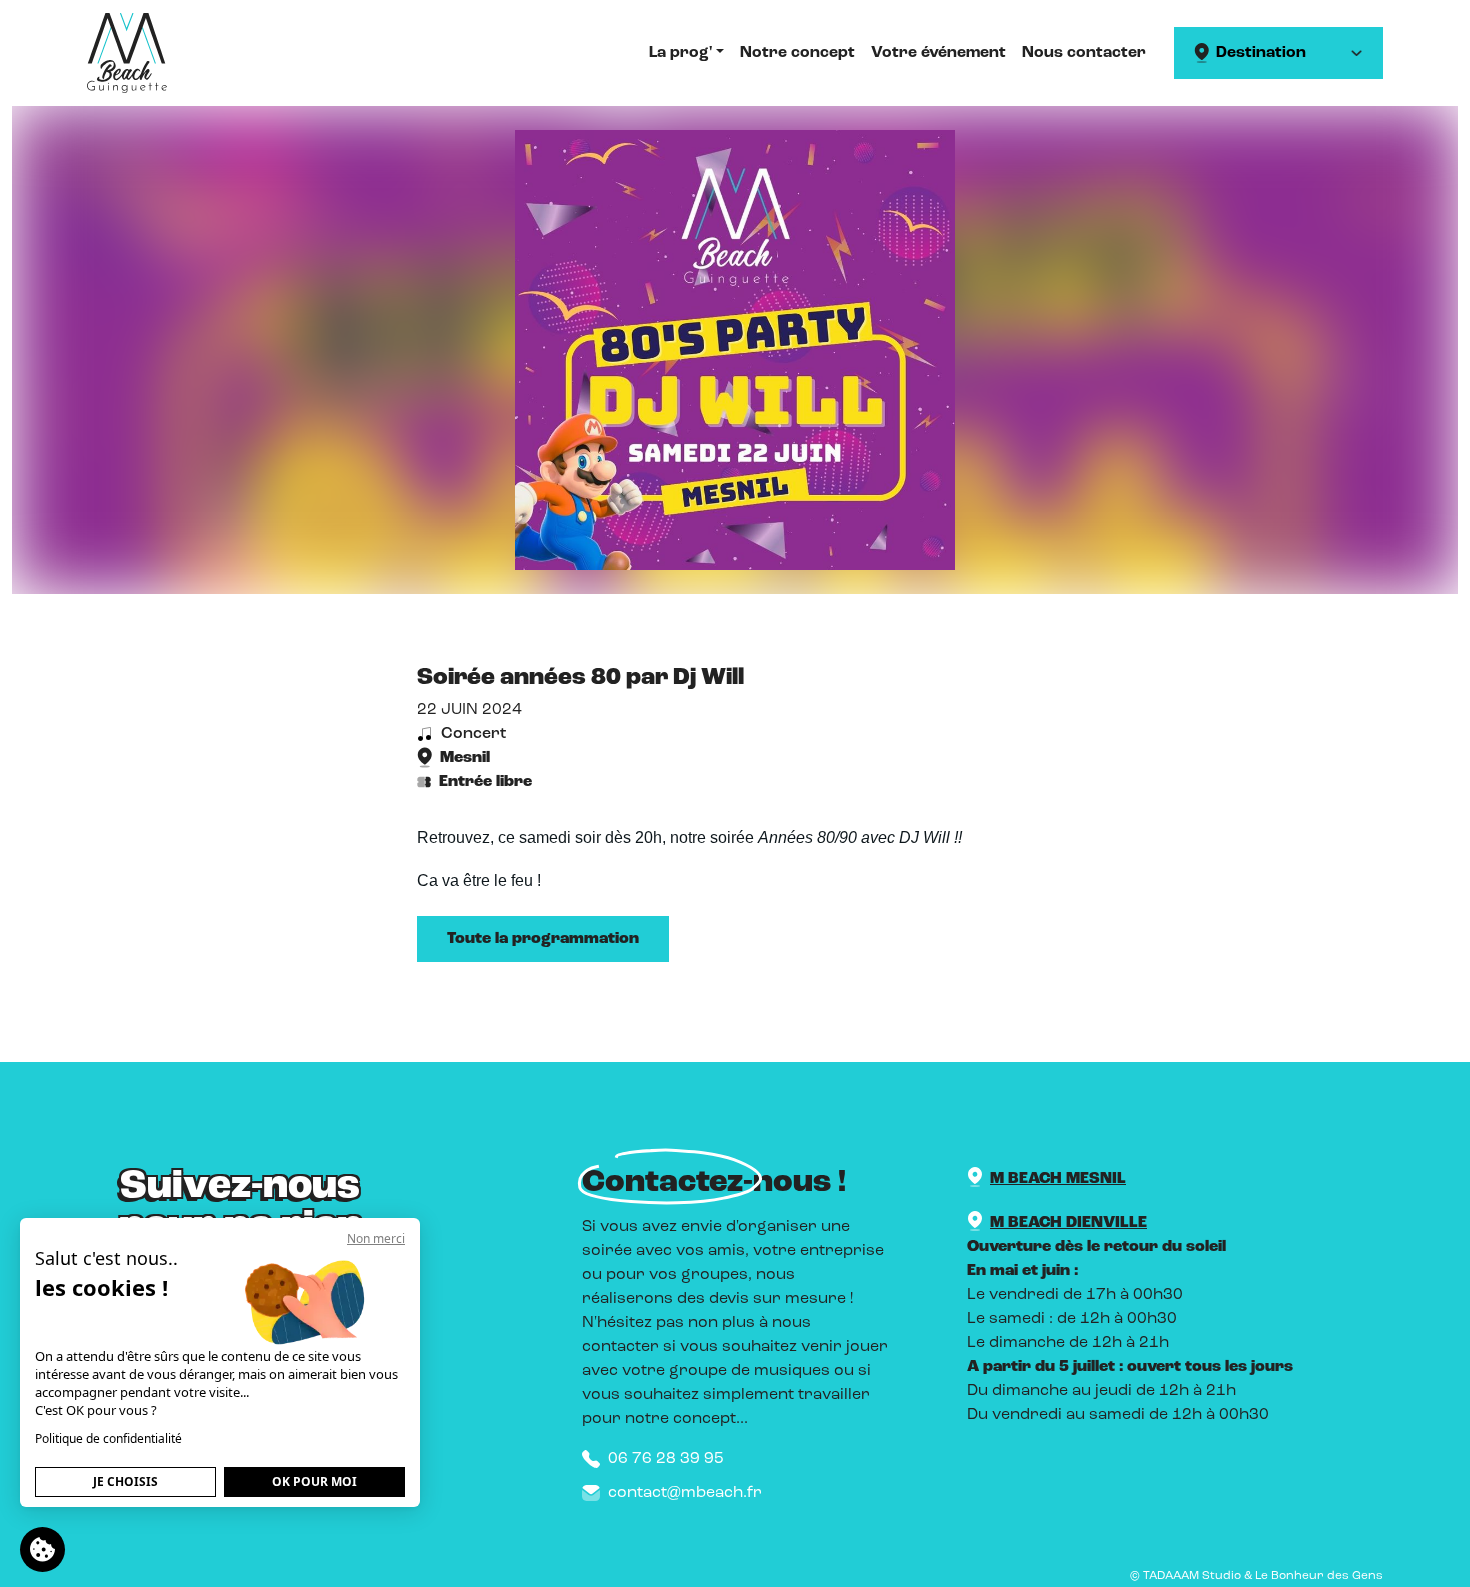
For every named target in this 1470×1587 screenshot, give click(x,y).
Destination (1261, 53)
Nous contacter (1084, 53)
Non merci (376, 1238)
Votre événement (938, 53)
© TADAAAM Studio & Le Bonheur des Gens (1256, 1576)
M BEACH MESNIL (1058, 1179)
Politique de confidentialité (108, 1438)
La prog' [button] (680, 53)
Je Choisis (125, 1481)
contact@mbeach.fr (685, 1493)
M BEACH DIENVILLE (1068, 1223)
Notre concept (797, 53)
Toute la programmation (543, 939)
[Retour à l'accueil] (127, 53)
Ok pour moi (314, 1481)
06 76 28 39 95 (666, 1459)
